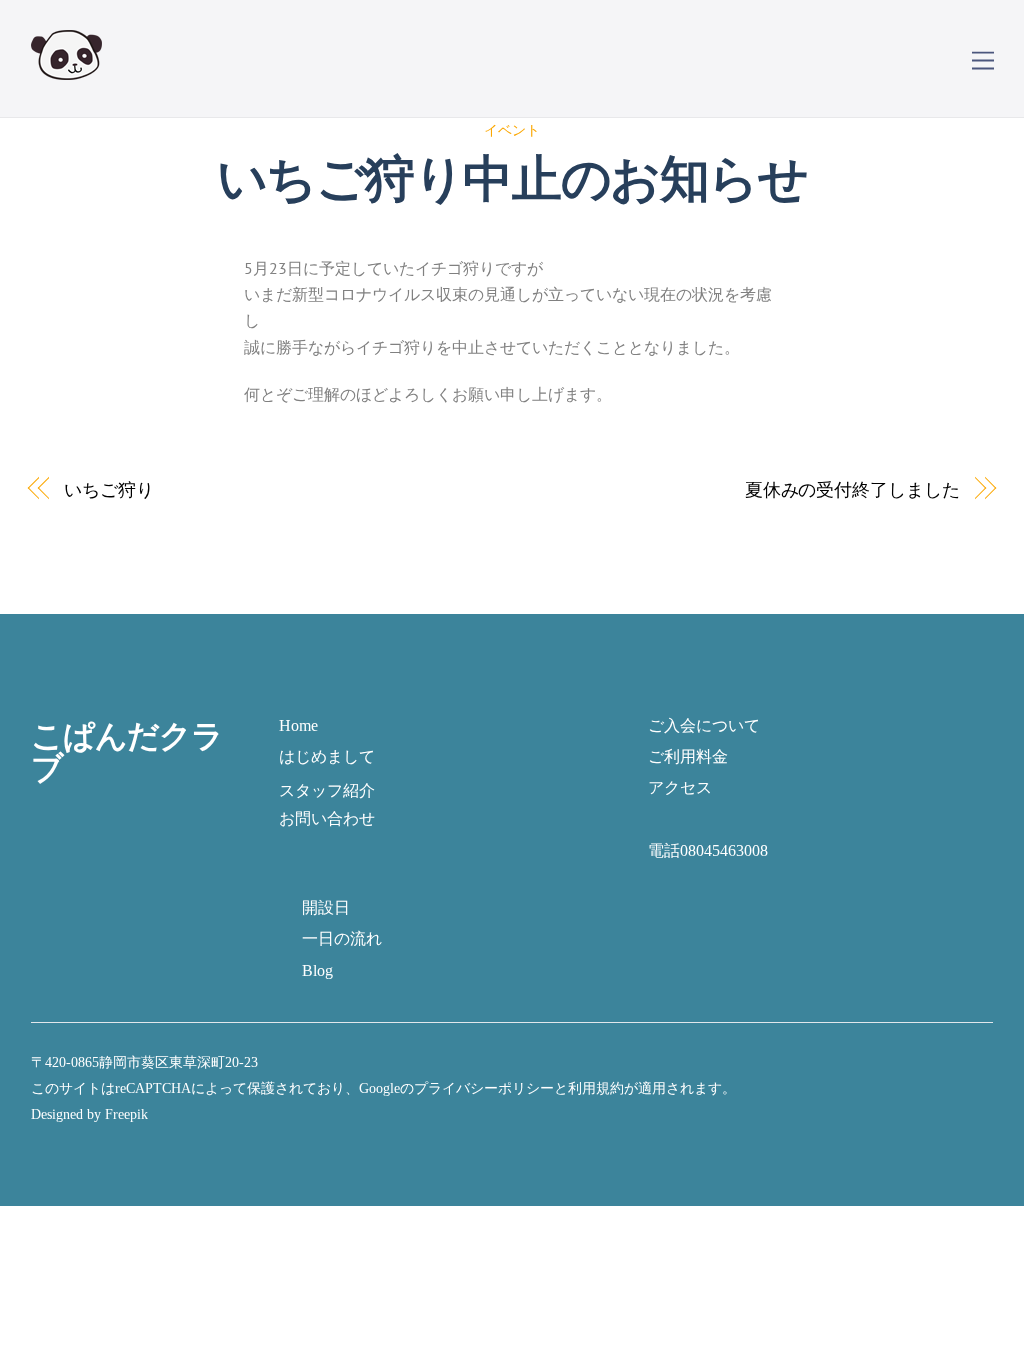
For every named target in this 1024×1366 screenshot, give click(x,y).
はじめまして (327, 756)
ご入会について (704, 725)
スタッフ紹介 (327, 790)
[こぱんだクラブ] (66, 66)
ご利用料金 (688, 756)
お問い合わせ (327, 818)
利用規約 (596, 1088)
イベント (512, 129)
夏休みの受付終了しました (852, 489)
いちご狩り (109, 489)
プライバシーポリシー (484, 1088)
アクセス (680, 787)
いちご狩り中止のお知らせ (512, 178)
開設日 (326, 907)
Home (298, 725)
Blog (317, 970)
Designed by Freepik (89, 1114)
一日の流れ (342, 938)
